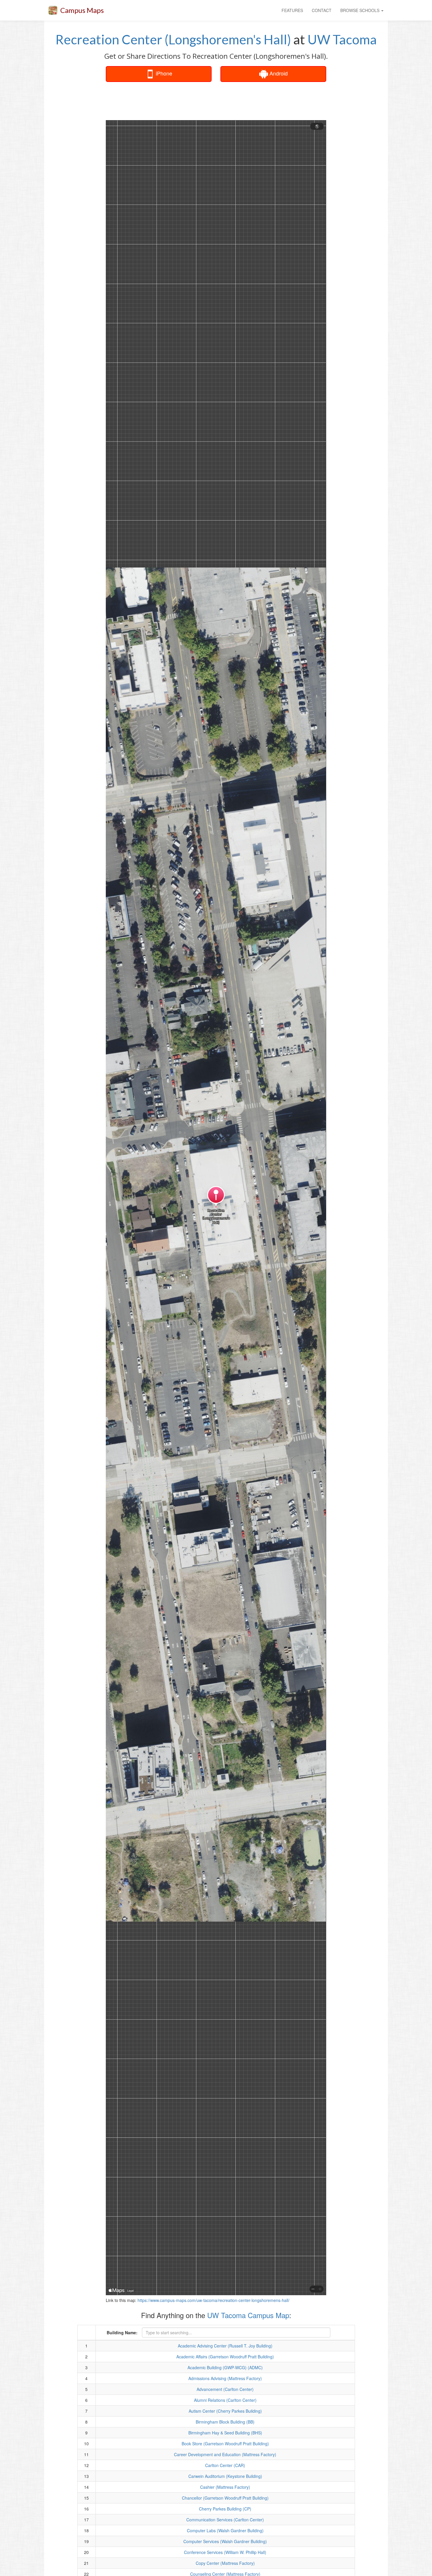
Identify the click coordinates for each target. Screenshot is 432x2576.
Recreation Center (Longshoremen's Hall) (173, 39)
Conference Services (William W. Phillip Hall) (225, 2552)
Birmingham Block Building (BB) (225, 2422)
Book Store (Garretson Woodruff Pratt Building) (225, 2444)
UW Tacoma (342, 39)
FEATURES (292, 10)
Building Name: (122, 2332)
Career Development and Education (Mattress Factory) (225, 2454)
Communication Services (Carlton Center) (225, 2520)
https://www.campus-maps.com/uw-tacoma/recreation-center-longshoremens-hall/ (214, 2300)
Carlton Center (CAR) (225, 2465)
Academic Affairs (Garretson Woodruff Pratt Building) (225, 2357)
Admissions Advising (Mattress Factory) (225, 2378)
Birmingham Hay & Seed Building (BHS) (225, 2433)
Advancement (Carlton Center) (225, 2389)
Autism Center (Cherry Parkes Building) (225, 2411)
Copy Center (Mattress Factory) (225, 2563)
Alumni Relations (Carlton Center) (225, 2400)
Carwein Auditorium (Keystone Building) (225, 2476)
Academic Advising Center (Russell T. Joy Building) (225, 2346)
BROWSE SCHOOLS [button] (360, 10)
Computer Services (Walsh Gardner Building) (225, 2541)
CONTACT (322, 10)
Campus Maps (82, 10)
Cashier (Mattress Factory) (225, 2487)
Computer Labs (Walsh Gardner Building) (225, 2530)
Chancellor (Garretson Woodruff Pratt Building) (225, 2498)
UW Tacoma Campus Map (248, 2315)
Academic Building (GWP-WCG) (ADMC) (225, 2367)
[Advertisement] (216, 101)
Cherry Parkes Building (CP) (225, 2509)
